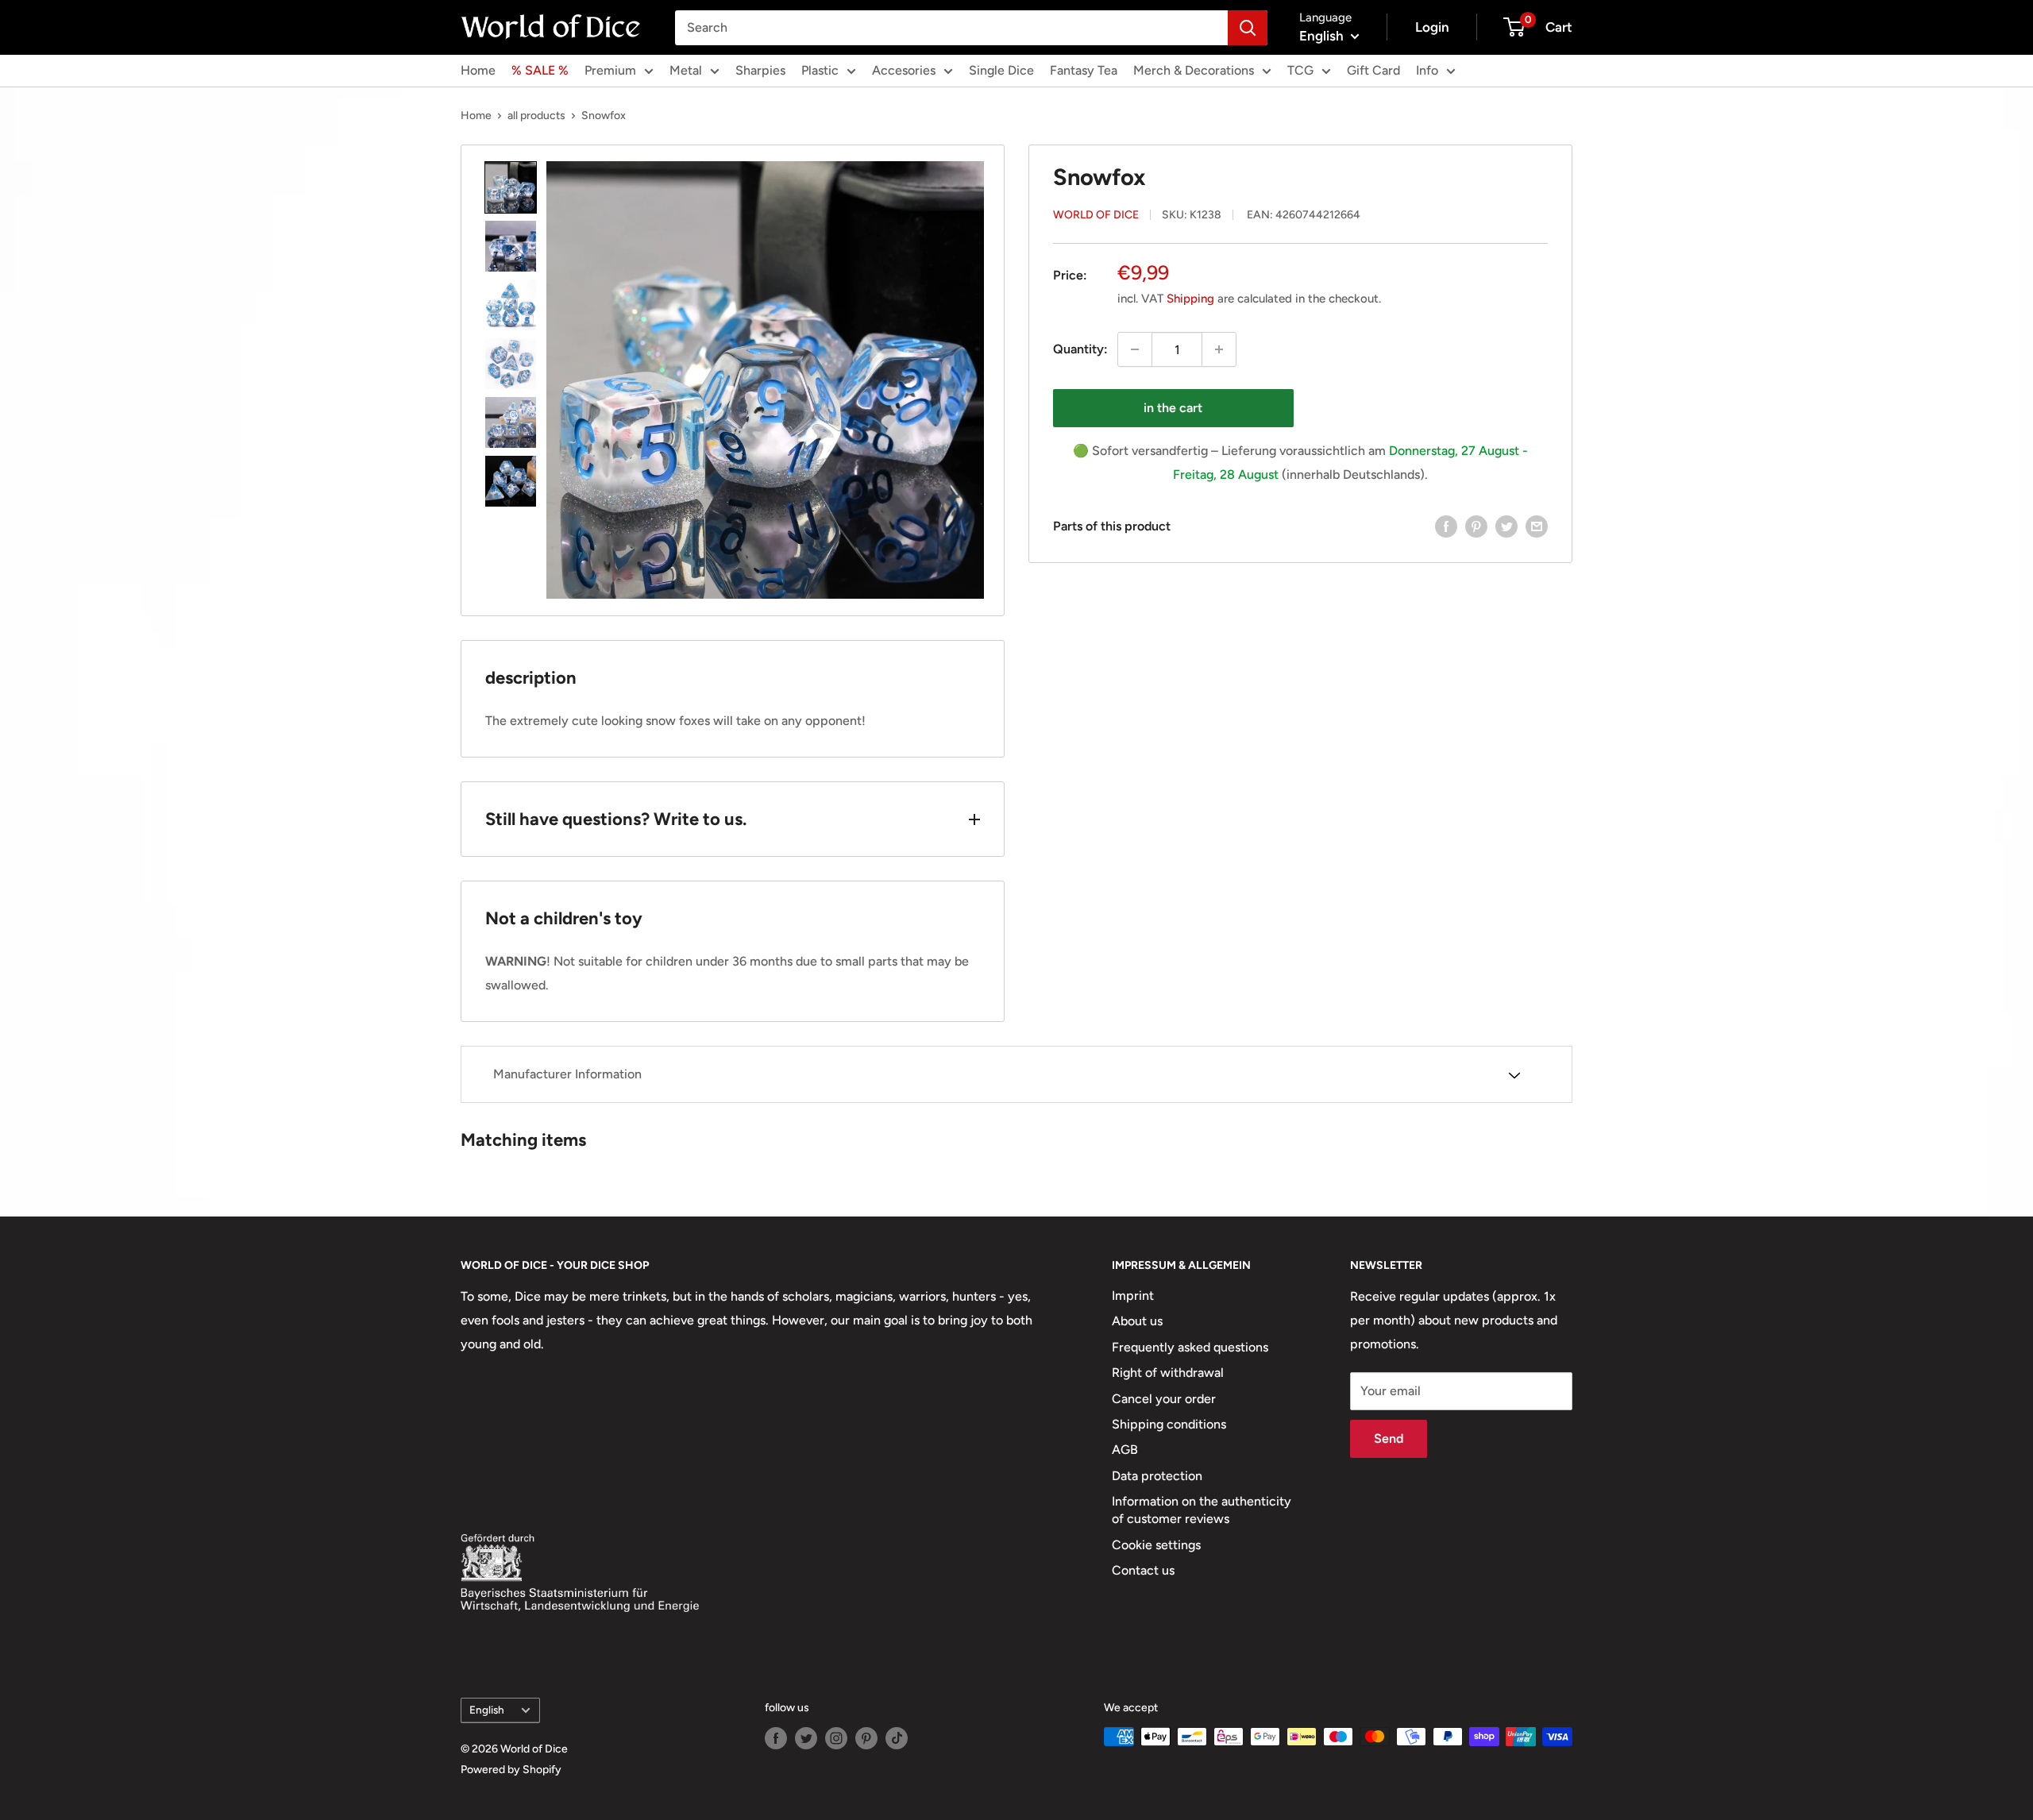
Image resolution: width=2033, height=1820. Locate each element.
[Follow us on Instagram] (836, 1738)
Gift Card (1373, 70)
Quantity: (1080, 349)
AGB (1125, 1450)
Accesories (904, 70)
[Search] (1248, 28)
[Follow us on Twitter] (806, 1738)
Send (1389, 1438)
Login (1432, 27)
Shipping (1190, 299)
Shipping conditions (1169, 1424)
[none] (511, 187)
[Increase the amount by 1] (1219, 349)
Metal (686, 70)
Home (478, 70)
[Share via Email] (1537, 526)
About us (1137, 1321)
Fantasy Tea (1084, 70)
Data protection (1157, 1476)
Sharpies (760, 70)
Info (1427, 70)
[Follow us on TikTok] (897, 1738)
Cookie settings (1156, 1545)
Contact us (1143, 1570)
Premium (610, 70)
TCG (1300, 70)
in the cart (1173, 408)
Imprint (1133, 1296)
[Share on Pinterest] (1476, 526)
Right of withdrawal (1168, 1373)
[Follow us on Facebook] (776, 1738)
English (487, 1710)
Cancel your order (1164, 1399)
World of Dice (1096, 215)
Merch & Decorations (1194, 70)
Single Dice (1001, 70)
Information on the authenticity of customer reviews (1202, 1510)
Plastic (820, 70)
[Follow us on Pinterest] (866, 1738)
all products (536, 116)
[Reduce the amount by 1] (1135, 349)
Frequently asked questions (1190, 1347)
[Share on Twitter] (1506, 526)
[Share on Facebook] (1446, 526)
